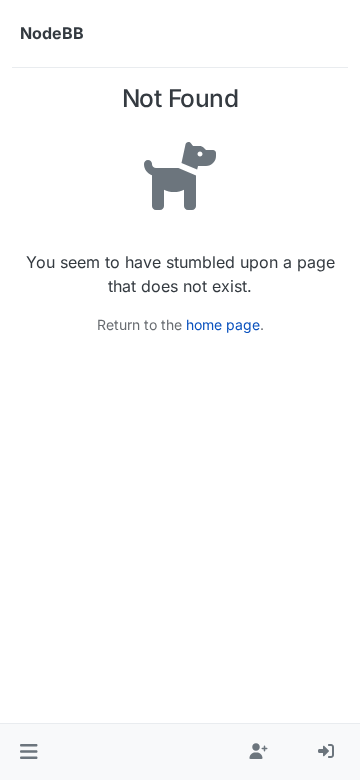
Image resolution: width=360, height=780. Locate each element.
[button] (28, 752)
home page (223, 324)
